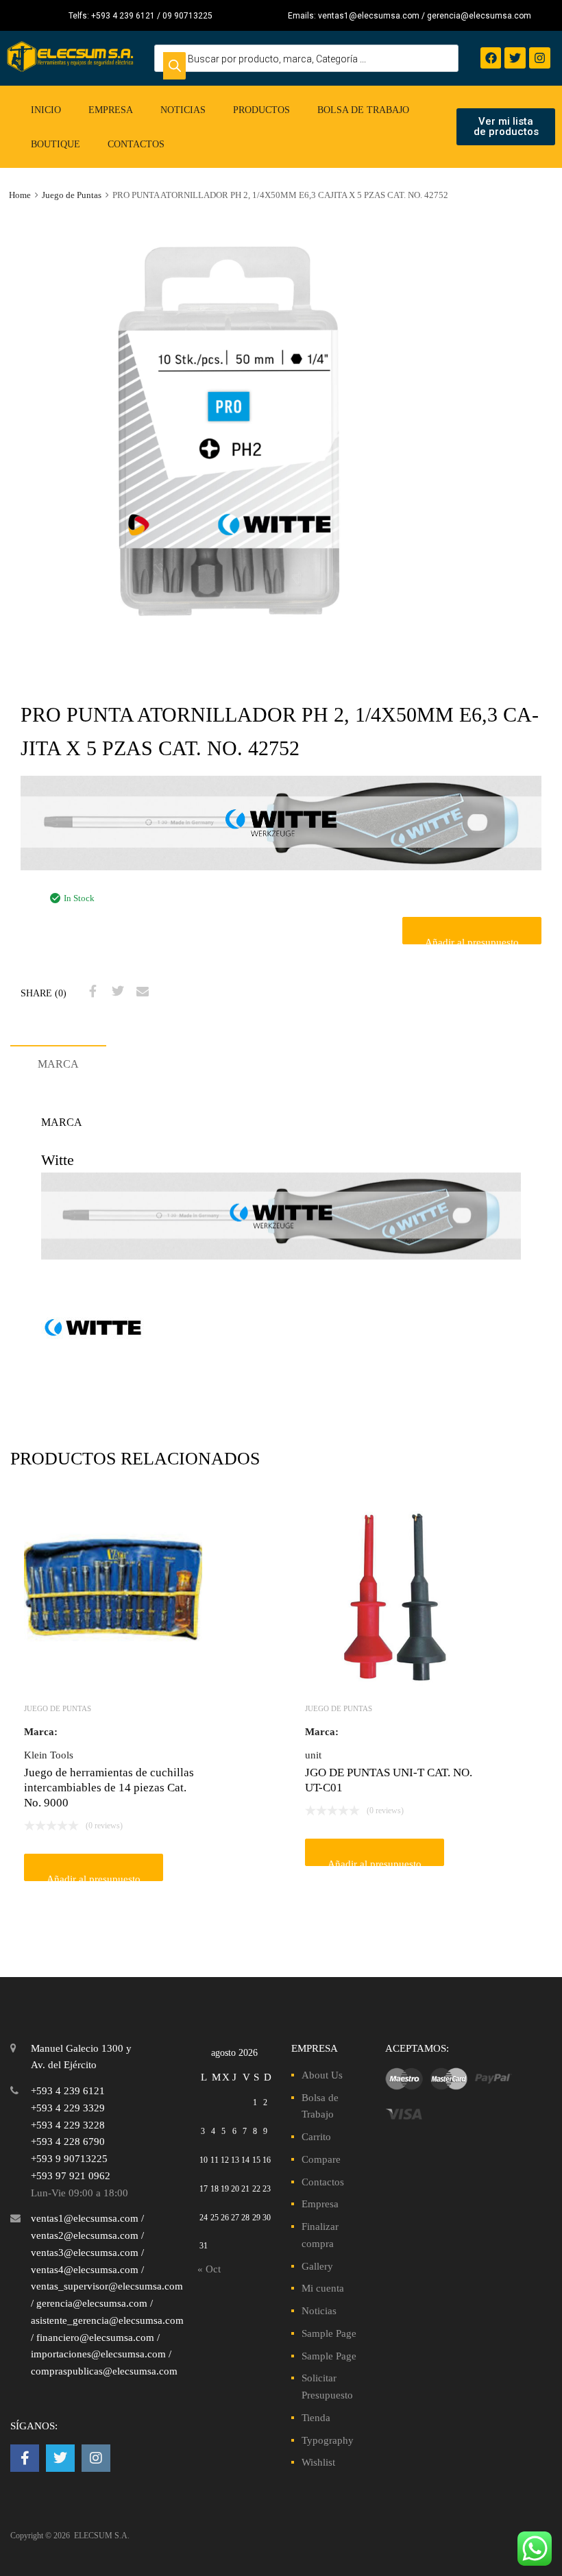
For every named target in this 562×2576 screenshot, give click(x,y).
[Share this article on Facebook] (91, 992)
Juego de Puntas (72, 195)
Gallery (317, 2266)
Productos (261, 110)
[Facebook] (491, 58)
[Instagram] (540, 58)
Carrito (316, 2137)
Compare (321, 2159)
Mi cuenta (323, 2288)
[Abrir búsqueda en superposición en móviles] (306, 58)
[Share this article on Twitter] (116, 992)
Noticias (183, 110)
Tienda (316, 2418)
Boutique (56, 144)
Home (20, 195)
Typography (328, 2440)
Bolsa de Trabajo (363, 110)
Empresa (111, 110)
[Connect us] (25, 2458)
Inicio (46, 110)
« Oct (209, 2269)
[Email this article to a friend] (140, 992)
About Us (322, 2075)
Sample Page (329, 2333)
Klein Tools (49, 1755)
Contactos (136, 144)
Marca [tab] (58, 1064)
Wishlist (318, 2462)
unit (313, 1755)
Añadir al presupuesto (472, 941)
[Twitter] (515, 58)
